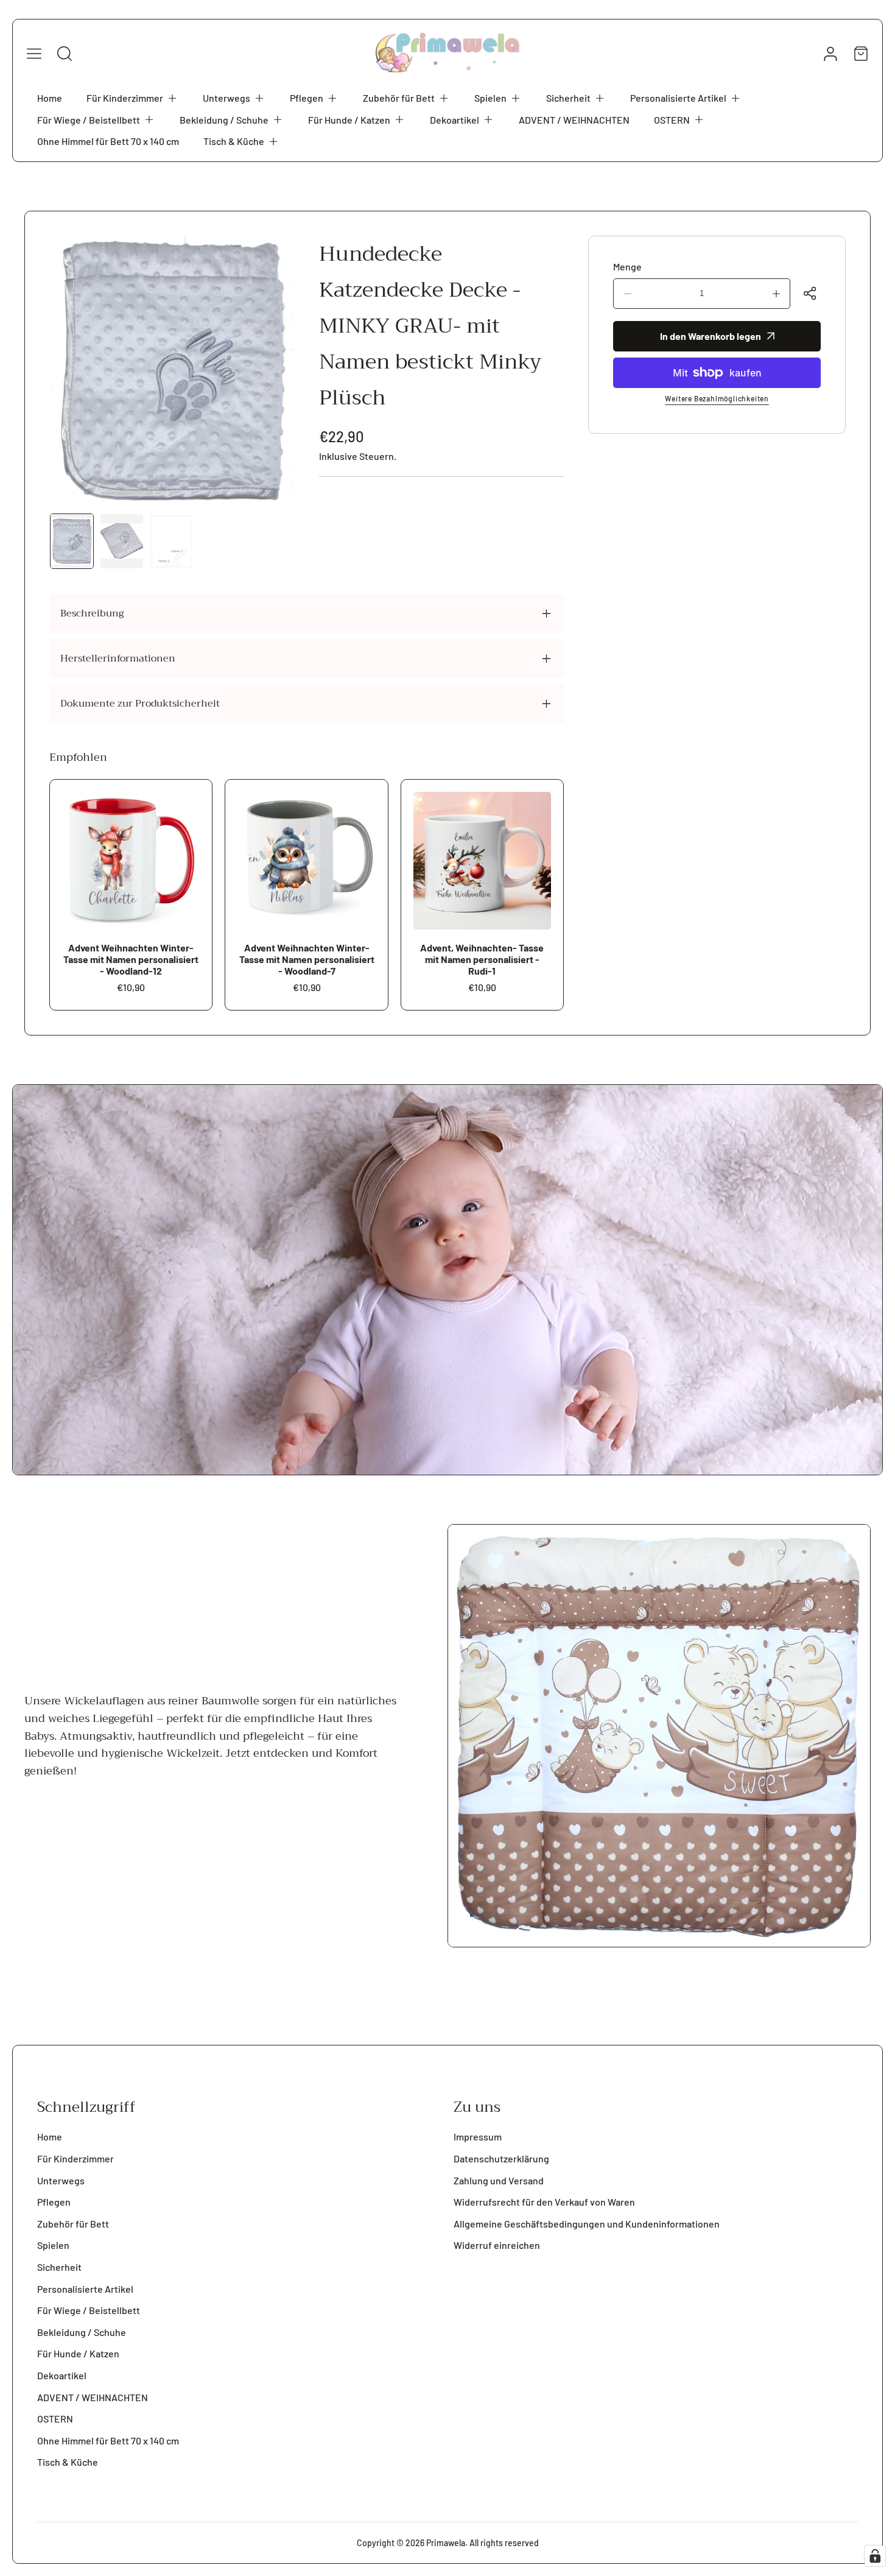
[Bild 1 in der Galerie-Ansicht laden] (72, 542)
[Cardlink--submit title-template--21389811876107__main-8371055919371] (131, 861)
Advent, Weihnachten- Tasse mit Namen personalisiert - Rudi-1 (482, 959)
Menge (627, 266)
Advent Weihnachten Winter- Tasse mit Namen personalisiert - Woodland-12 (131, 959)
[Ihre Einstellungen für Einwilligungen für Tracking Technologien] (875, 2556)
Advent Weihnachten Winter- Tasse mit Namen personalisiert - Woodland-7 (307, 959)
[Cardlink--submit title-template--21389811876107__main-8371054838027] (306, 861)
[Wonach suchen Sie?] (65, 54)
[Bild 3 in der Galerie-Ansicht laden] (172, 542)
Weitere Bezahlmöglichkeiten (717, 398)
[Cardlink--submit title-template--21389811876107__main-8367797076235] (482, 861)
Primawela (446, 2543)
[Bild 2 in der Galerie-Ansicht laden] (122, 542)
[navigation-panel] (34, 54)
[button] (132, 98)
